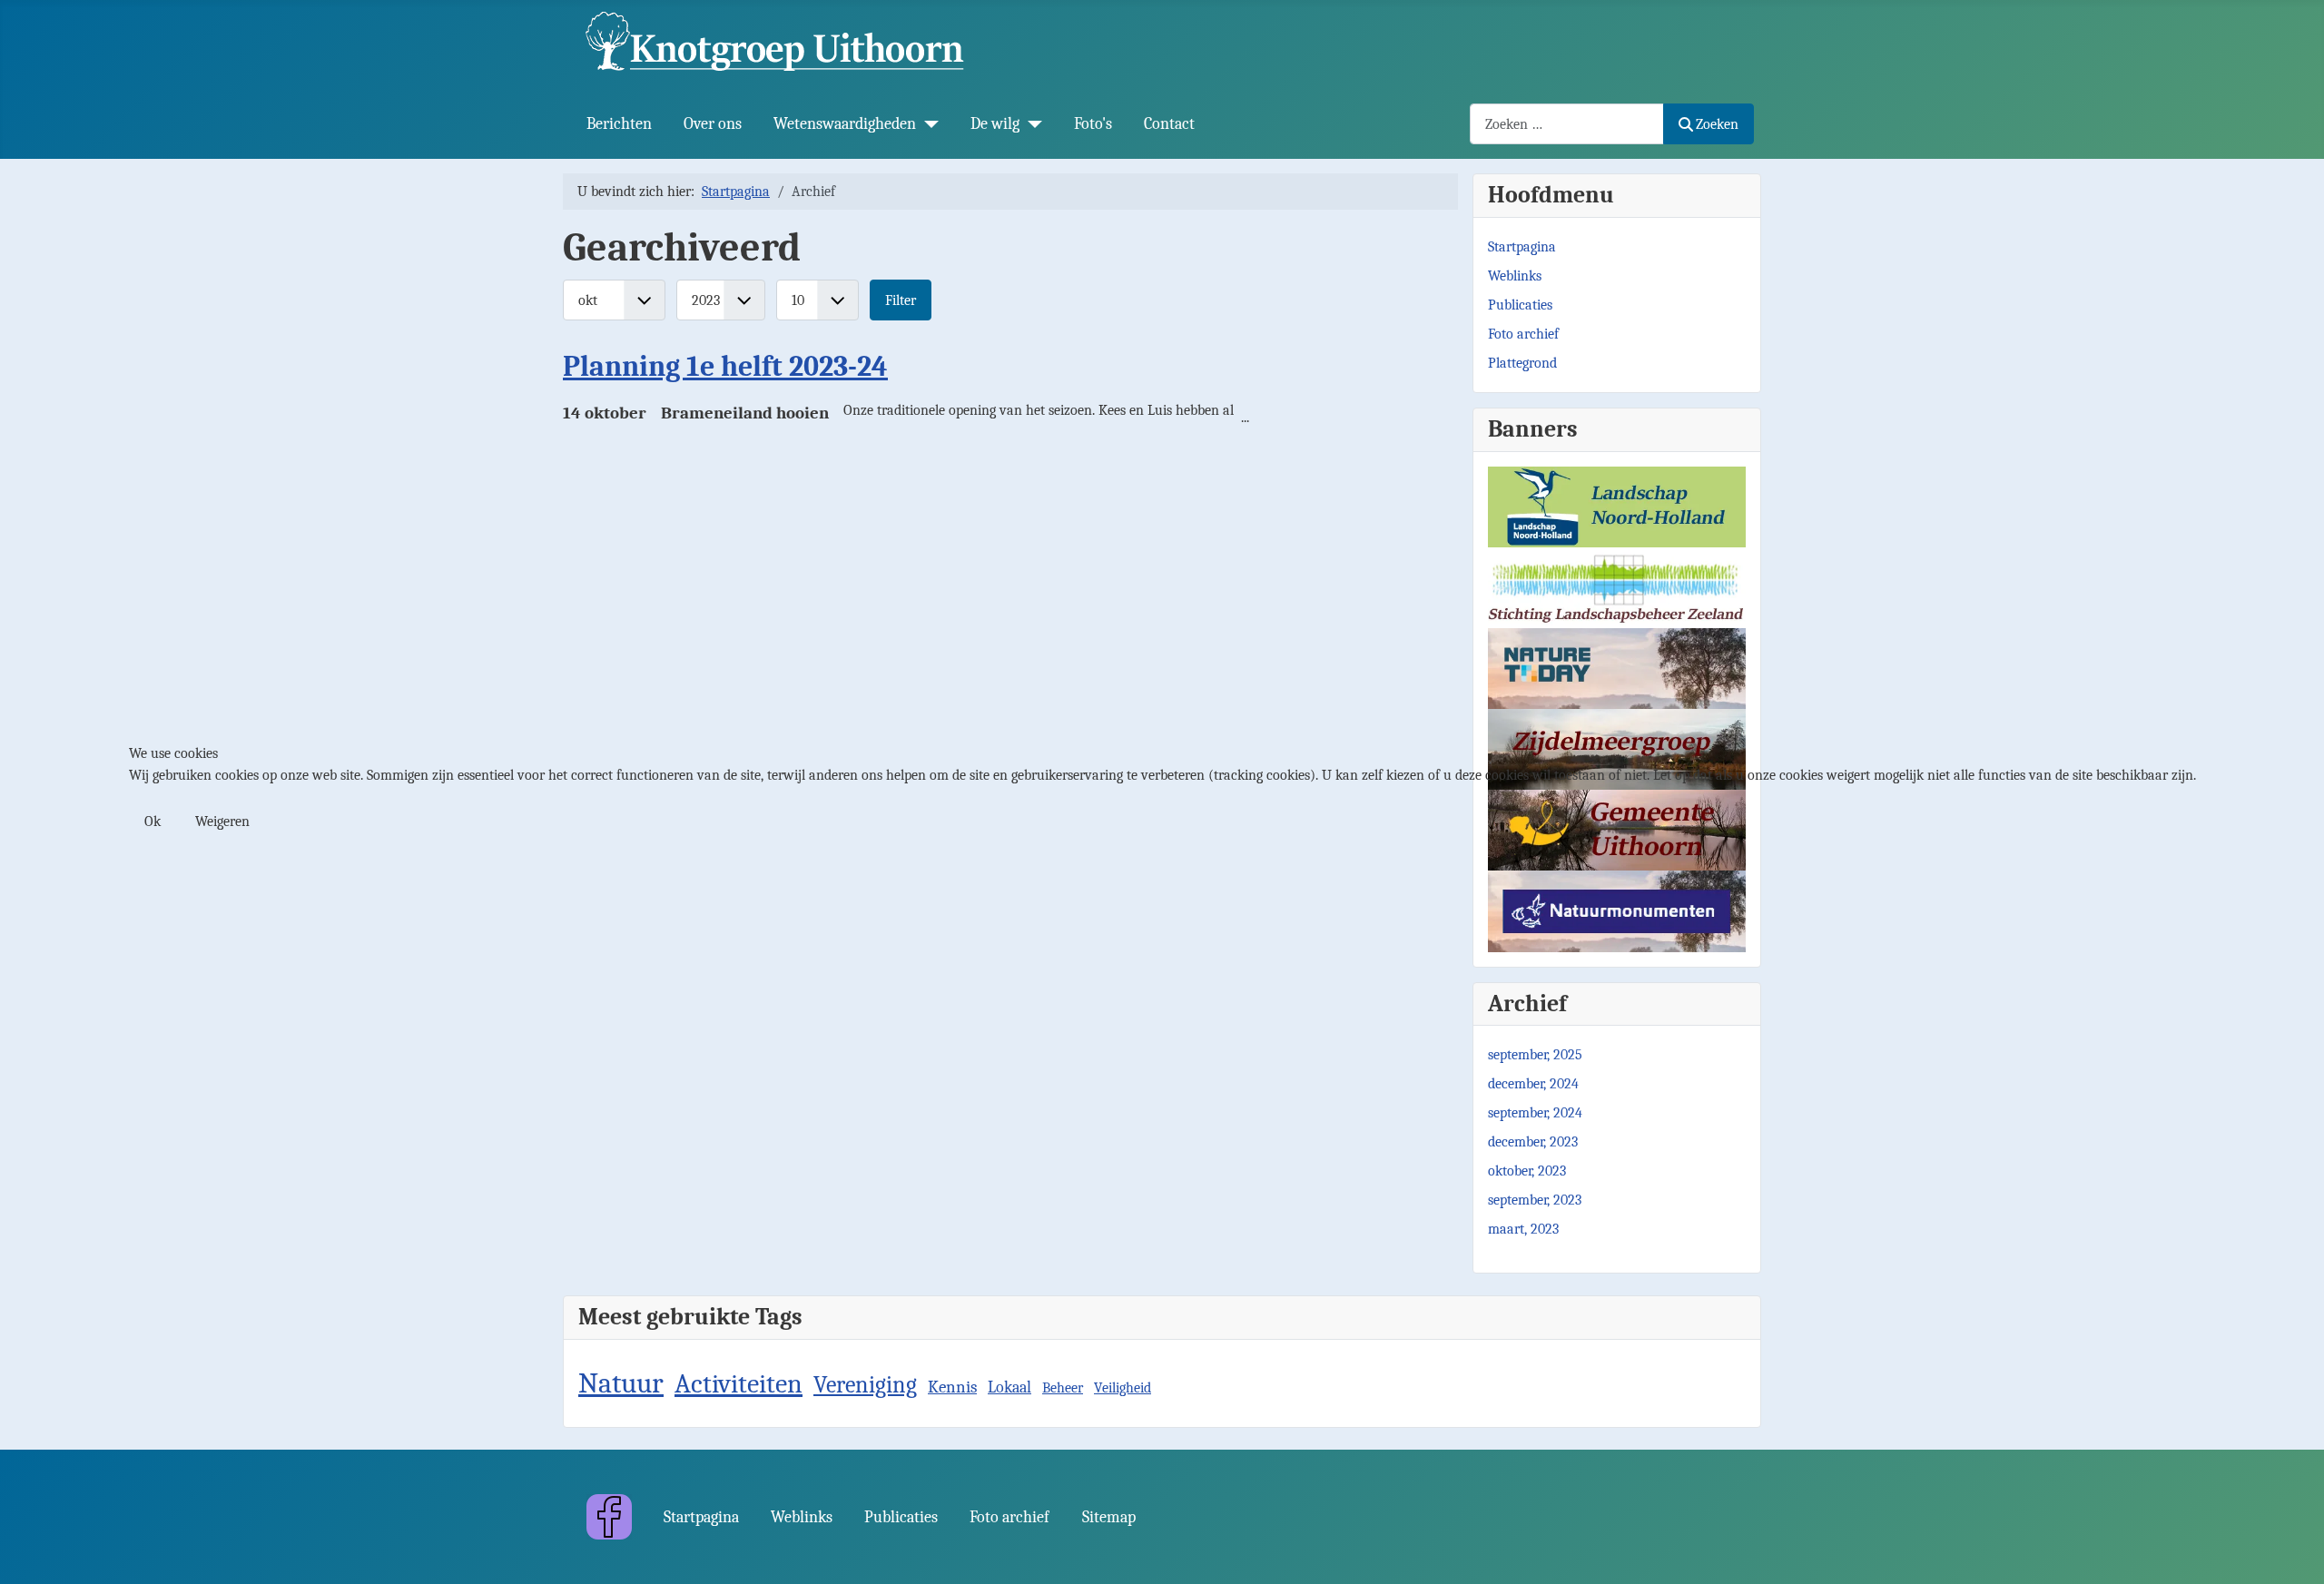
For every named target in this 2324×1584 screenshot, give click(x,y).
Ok (153, 822)
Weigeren (222, 822)
